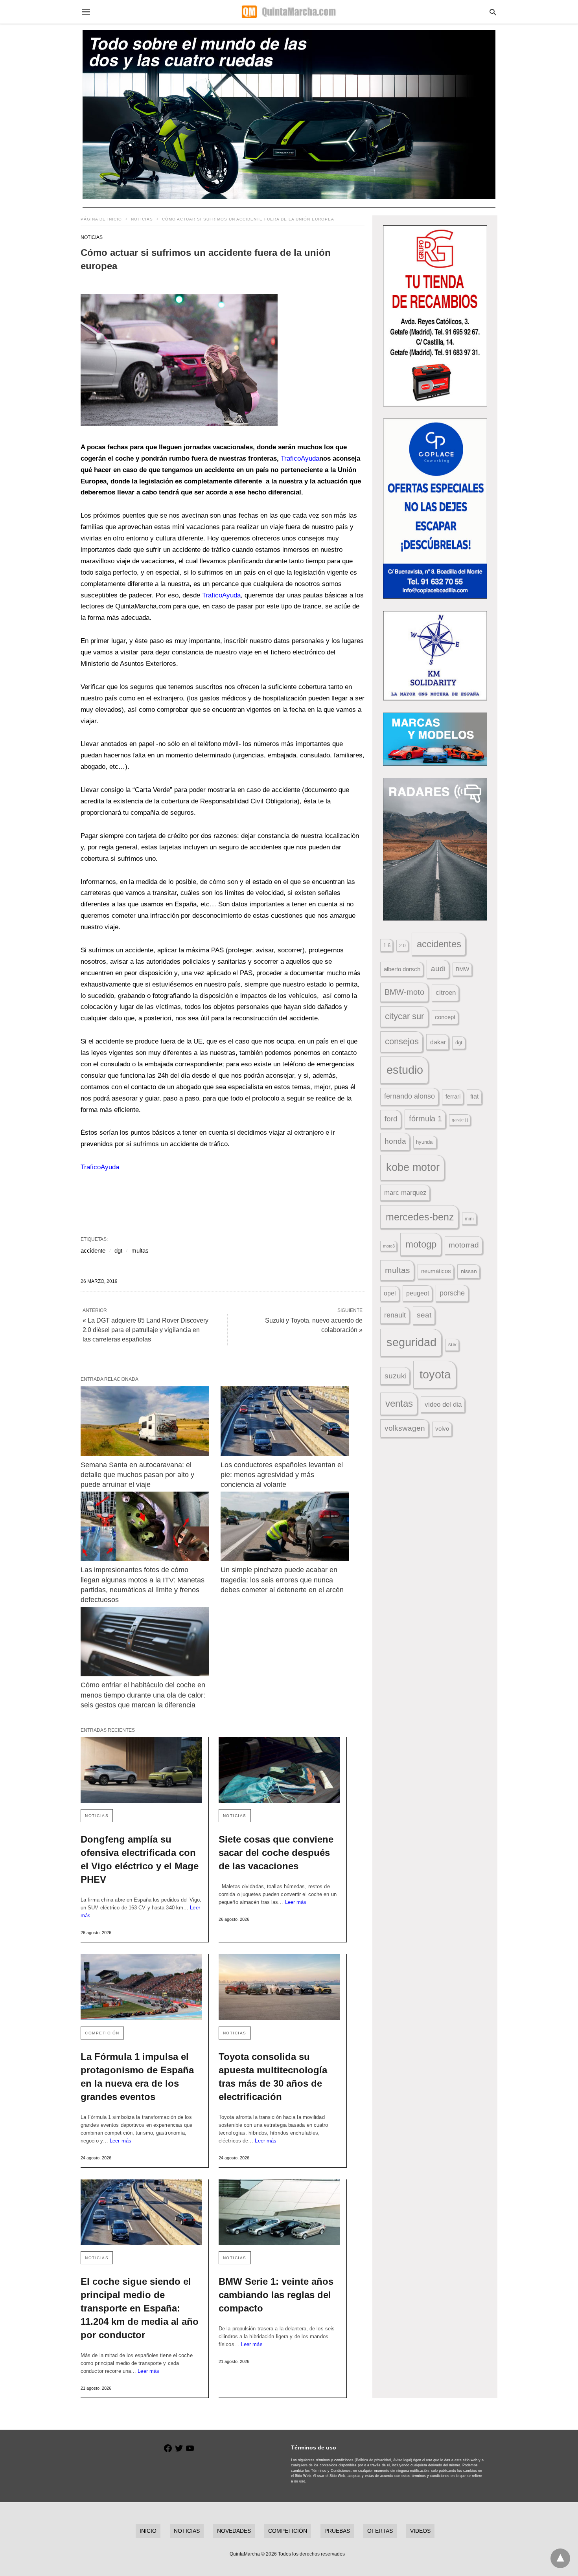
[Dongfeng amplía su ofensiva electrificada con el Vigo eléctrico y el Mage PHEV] (141, 1770)
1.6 (387, 945)
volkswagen (405, 1428)
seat (424, 1315)
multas (140, 1250)
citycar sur (404, 1016)
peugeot (418, 1293)
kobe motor (413, 1167)
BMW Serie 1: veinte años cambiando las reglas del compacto (276, 2295)
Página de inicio (101, 219)
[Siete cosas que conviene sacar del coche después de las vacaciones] (279, 1770)
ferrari (453, 1096)
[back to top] (560, 2558)
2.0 (402, 945)
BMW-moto (404, 992)
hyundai (425, 1142)
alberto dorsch (402, 969)
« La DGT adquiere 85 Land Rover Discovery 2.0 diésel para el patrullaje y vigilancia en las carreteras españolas (145, 1330)
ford (391, 1119)
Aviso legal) (403, 2460)
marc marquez (405, 1193)
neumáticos (436, 1271)
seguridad (411, 1342)
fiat (474, 1096)
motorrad (464, 1245)
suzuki (396, 1376)
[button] (179, 360)
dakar (438, 1042)
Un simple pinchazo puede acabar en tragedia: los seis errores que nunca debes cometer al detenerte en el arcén (282, 1580)
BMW (462, 969)
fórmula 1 (425, 1119)
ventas (399, 1404)
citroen (446, 993)
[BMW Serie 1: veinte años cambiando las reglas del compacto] (279, 2212)
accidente (93, 1250)
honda (395, 1141)
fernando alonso (410, 1096)
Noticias (142, 219)
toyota (435, 1374)
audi (438, 969)
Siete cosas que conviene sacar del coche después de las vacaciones (276, 1853)
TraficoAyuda (300, 458)
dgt (118, 1250)
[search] (493, 12)
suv (452, 1345)
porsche (452, 1293)
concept (445, 1017)
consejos (402, 1041)
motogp (421, 1244)
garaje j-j (460, 1120)
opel (390, 1293)
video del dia (443, 1405)
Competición (102, 2033)
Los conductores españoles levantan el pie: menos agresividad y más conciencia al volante (283, 1475)
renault (395, 1315)
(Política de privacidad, (373, 2460)
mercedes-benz (420, 1217)
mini (469, 1219)
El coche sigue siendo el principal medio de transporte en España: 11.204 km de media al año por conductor (140, 2308)
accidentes (439, 944)
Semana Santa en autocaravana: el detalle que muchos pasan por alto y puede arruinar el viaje (138, 1475)
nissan (469, 1271)
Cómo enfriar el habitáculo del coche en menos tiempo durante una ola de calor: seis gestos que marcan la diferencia (144, 1695)
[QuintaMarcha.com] (289, 12)
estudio (405, 1070)
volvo (442, 1429)
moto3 (389, 1246)
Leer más (296, 1902)
